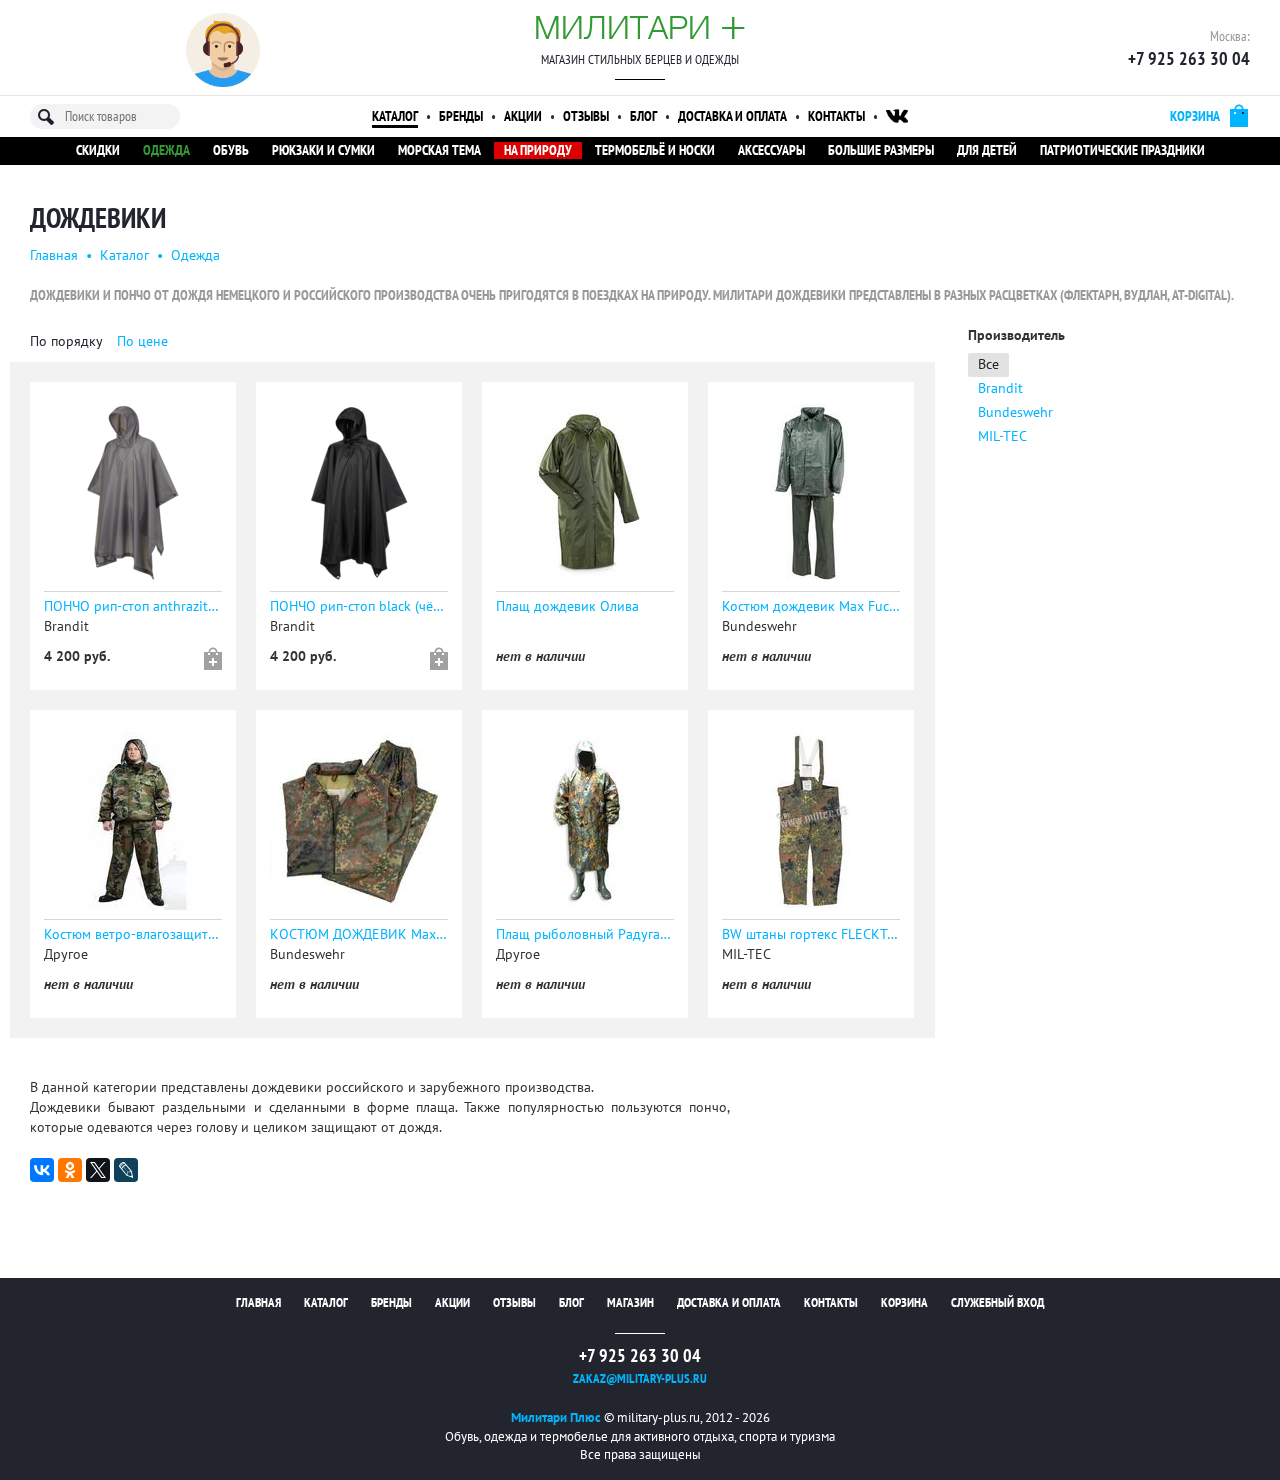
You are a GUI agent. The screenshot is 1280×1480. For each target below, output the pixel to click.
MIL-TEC (1002, 436)
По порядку (66, 341)
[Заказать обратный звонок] (223, 50)
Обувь (231, 150)
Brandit (1000, 388)
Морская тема (439, 150)
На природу (538, 150)
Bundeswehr (1015, 412)
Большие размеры (881, 150)
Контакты (836, 116)
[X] (98, 1170)
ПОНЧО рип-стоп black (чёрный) (359, 606)
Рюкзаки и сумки (323, 150)
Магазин (630, 1303)
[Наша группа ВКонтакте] (897, 116)
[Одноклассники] (70, 1170)
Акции (523, 116)
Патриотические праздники (1122, 150)
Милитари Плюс (556, 1418)
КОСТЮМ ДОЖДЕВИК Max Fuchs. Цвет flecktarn (359, 934)
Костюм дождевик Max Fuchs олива (811, 606)
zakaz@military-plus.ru (640, 1379)
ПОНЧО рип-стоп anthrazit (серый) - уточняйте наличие (133, 606)
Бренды (461, 116)
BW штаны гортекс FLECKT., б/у (811, 934)
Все (988, 364)
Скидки (98, 150)
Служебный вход (997, 1303)
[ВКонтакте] (42, 1170)
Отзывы (586, 116)
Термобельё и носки (655, 150)
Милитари (640, 27)
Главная (54, 255)
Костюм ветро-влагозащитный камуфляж (133, 934)
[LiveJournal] (126, 1170)
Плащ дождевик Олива (567, 606)
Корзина (904, 1303)
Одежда (166, 150)
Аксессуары (771, 150)
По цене (142, 341)
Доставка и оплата (732, 116)
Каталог (395, 116)
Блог (643, 116)
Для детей (987, 150)
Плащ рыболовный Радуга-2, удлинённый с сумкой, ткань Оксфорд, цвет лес (585, 934)
